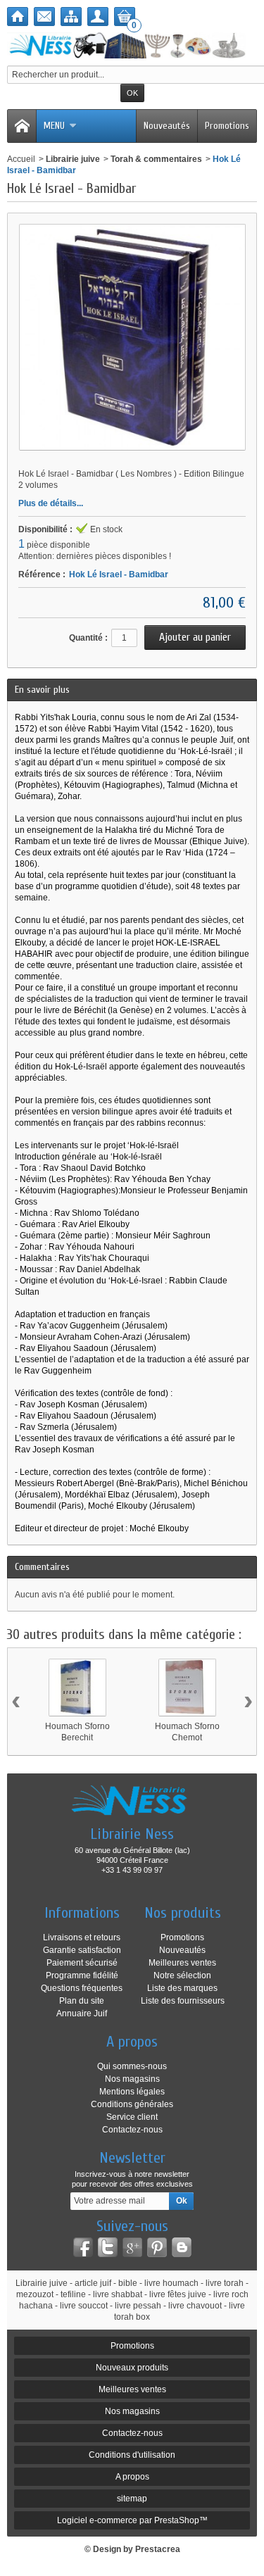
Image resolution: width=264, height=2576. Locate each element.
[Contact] (44, 17)
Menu (54, 126)
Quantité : (88, 638)
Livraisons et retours (82, 1937)
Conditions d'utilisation (132, 2455)
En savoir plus (42, 690)
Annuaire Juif (82, 2013)
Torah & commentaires (156, 159)
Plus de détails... (51, 503)
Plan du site (82, 2001)
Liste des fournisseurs (183, 2001)
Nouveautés (167, 126)
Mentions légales (132, 2092)
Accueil (21, 159)
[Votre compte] (98, 17)
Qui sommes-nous (132, 2066)
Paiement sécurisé (82, 1963)
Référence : (42, 574)
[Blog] (182, 2247)
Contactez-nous (132, 2130)
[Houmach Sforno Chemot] (187, 1688)
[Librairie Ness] (132, 45)
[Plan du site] (71, 17)
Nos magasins (132, 2079)
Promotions (227, 126)
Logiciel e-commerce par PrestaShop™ (132, 2520)
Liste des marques (182, 1988)
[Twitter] (108, 2247)
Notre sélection (182, 1975)
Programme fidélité (82, 1975)
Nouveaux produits (132, 2368)
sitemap (132, 2499)
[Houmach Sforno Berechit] (77, 1688)
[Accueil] (18, 17)
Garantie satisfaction (82, 1950)
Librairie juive (73, 159)
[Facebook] (83, 2247)
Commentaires (42, 1567)
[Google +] (132, 2247)
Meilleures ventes (182, 1963)
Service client (132, 2117)
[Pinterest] (157, 2247)
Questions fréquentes (82, 1988)
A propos (132, 2477)
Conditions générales (132, 2104)
